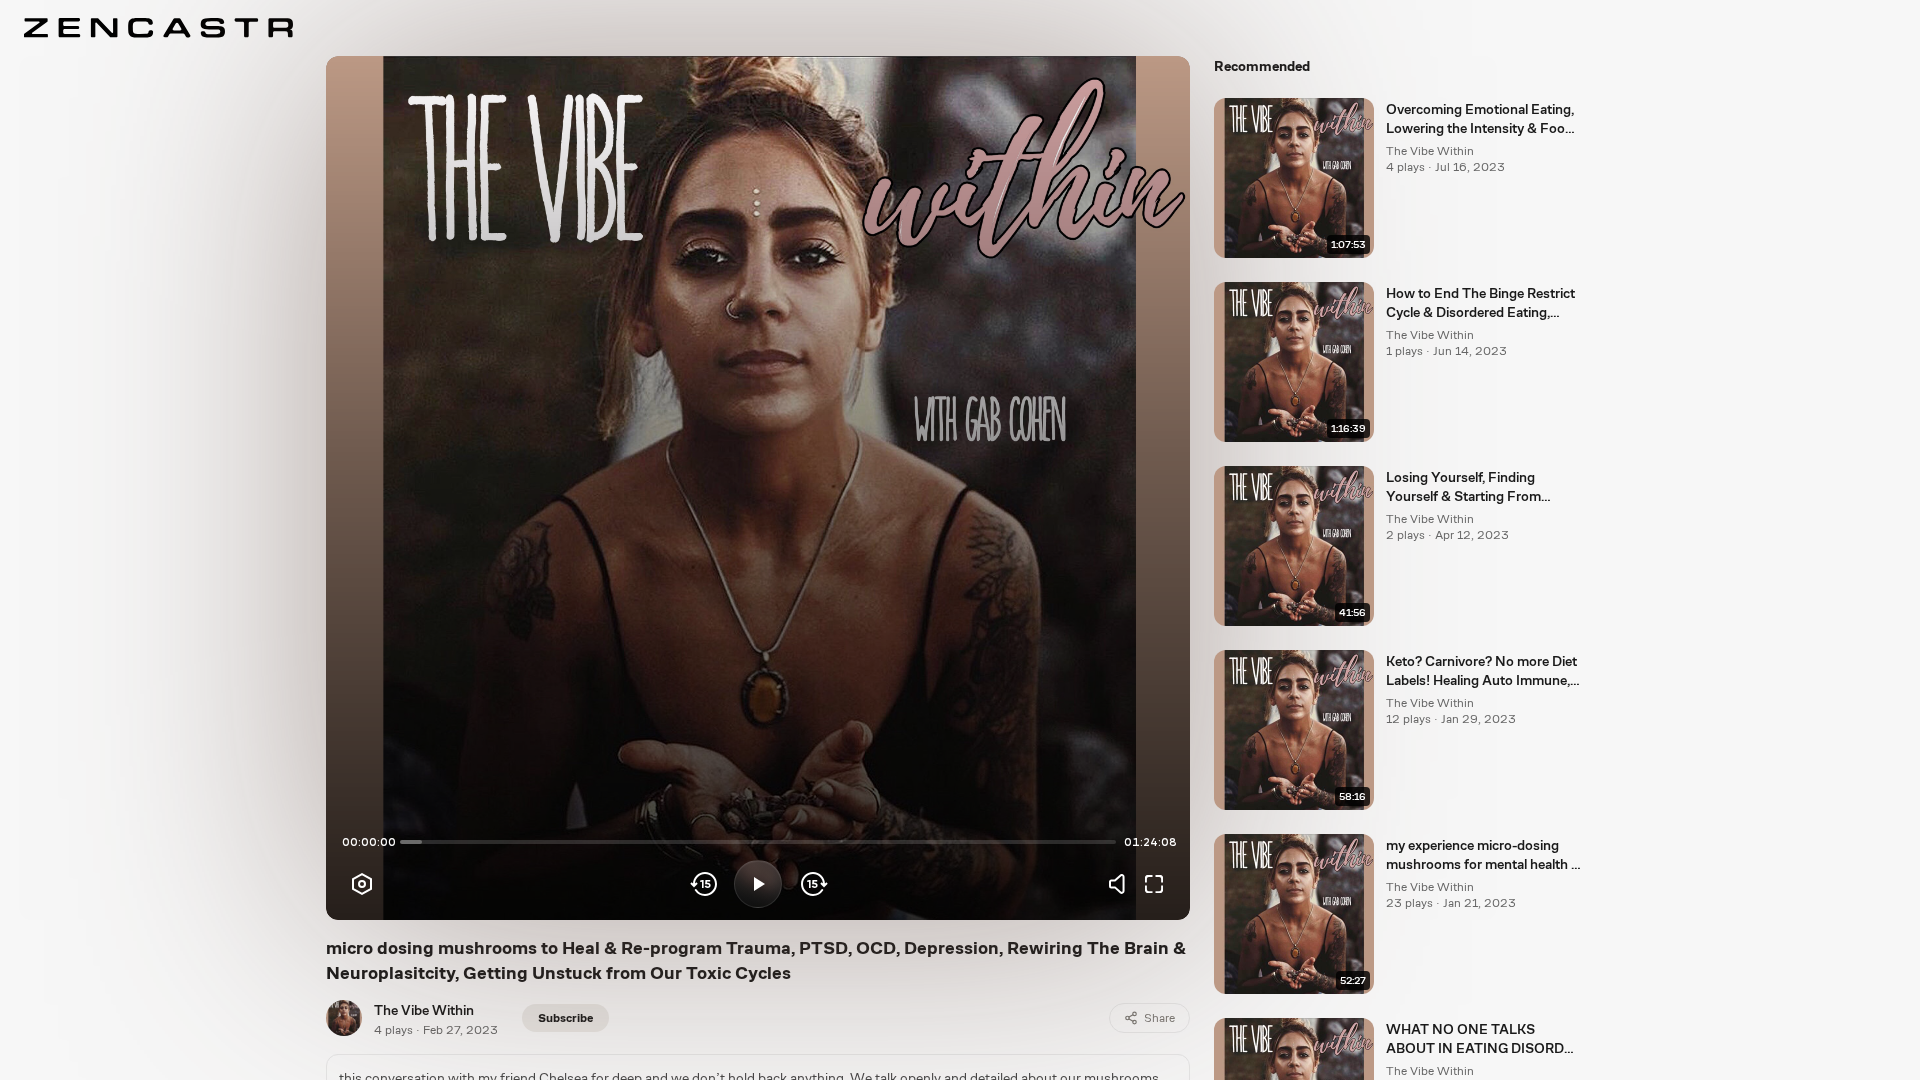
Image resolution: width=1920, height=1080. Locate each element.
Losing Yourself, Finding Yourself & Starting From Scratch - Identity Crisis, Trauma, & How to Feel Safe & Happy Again (1478, 488)
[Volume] (1122, 884)
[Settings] (362, 884)
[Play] (758, 884)
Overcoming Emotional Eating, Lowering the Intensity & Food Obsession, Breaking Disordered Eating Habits (1480, 120)
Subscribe (565, 1018)
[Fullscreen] (1154, 884)
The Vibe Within (424, 1010)
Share (1159, 1018)
